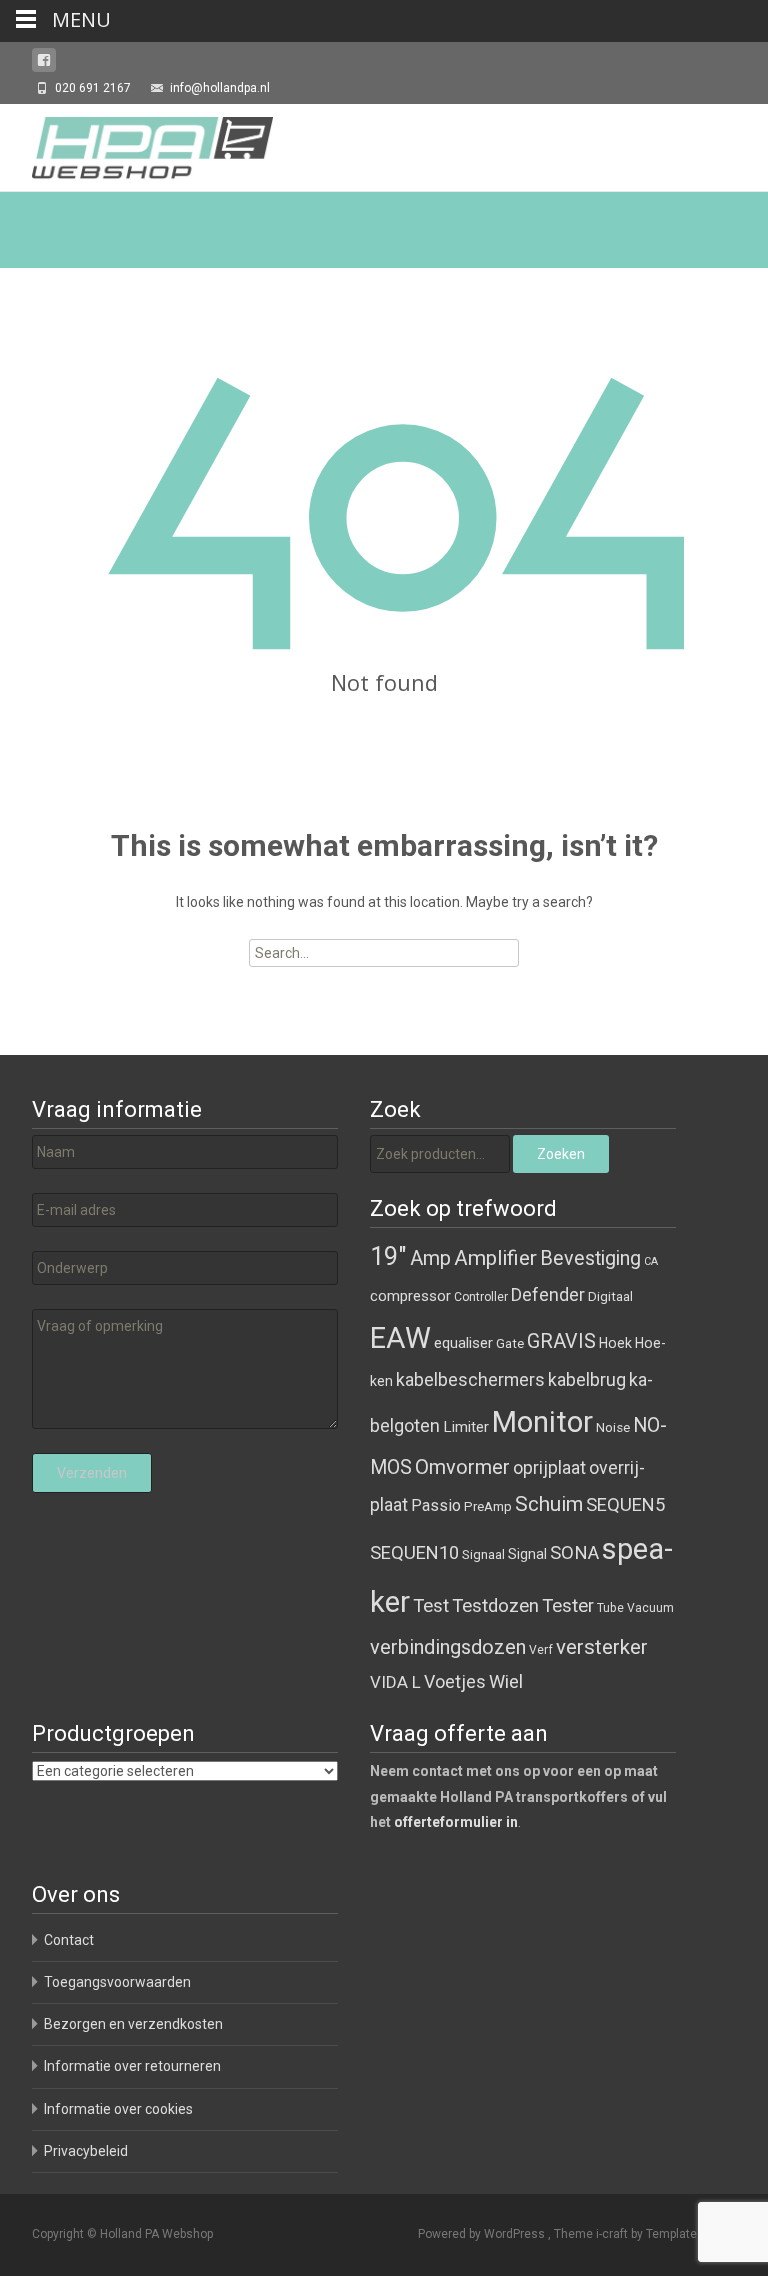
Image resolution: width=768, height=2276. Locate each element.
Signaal (483, 1554)
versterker (602, 1647)
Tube (610, 1608)
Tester (568, 1606)
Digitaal (610, 1296)
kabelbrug (587, 1379)
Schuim (549, 1504)
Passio (436, 1505)
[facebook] (44, 64)
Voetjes (455, 1681)
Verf (541, 1650)
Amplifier (495, 1257)
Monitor (542, 1422)
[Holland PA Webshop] (136, 144)
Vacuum (650, 1608)
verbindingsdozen (448, 1647)
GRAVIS (561, 1341)
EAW (400, 1338)
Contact (69, 1940)
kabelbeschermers (470, 1379)
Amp (430, 1258)
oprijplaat (549, 1467)
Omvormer (462, 1467)
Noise (613, 1427)
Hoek (615, 1343)
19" (388, 1256)
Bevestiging (590, 1258)
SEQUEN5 (625, 1504)
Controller (481, 1297)
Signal (527, 1554)
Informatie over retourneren (132, 2066)
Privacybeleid (86, 2151)
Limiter (466, 1427)
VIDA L (395, 1682)
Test (431, 1606)
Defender (548, 1294)
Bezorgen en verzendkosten (133, 2024)
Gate (510, 1343)
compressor (410, 1296)
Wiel (506, 1681)
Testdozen (495, 1606)
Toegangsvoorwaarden (117, 1982)
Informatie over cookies (118, 2109)
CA (651, 1261)
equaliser (463, 1343)
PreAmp (488, 1506)
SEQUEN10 (414, 1552)
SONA (574, 1553)
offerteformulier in (456, 1822)
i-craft (613, 2234)
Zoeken (561, 1154)
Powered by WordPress (483, 2234)
